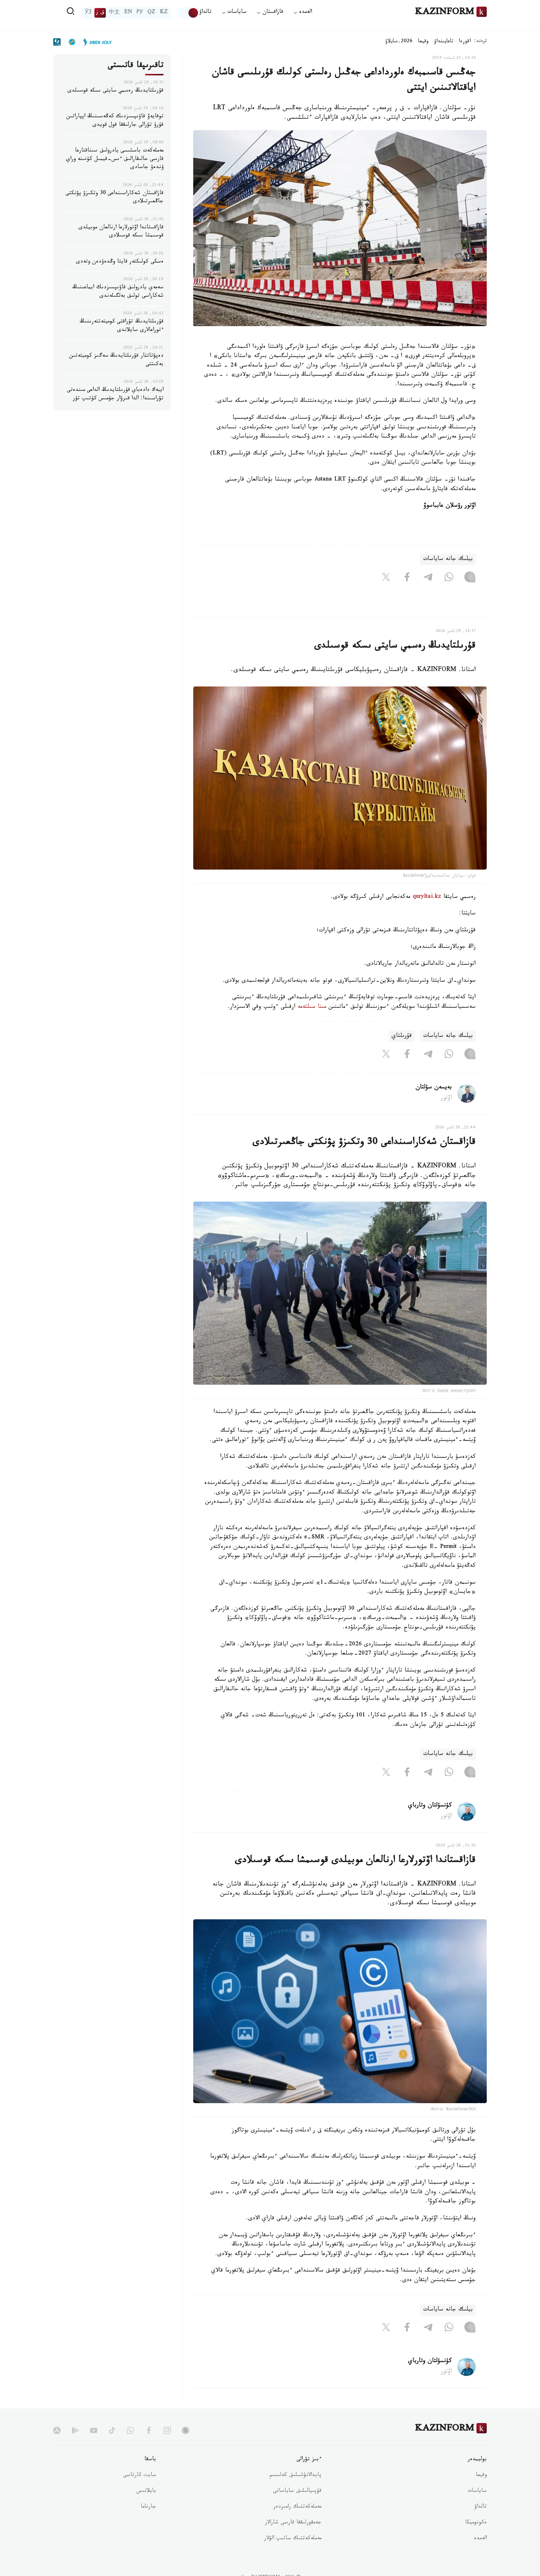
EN (128, 13)
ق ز (100, 13)
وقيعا (423, 42)
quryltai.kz (427, 897)
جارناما (148, 2507)
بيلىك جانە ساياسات (448, 559)
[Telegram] (428, 578)
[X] (386, 578)
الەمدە (480, 2539)
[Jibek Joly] (96, 42)
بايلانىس (146, 2491)
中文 (114, 13)
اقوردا (465, 42)
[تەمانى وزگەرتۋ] (188, 13)
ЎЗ (88, 13)
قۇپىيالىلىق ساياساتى (297, 2491)
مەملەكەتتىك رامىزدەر (297, 2507)
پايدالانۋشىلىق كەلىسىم (296, 2476)
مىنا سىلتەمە (312, 1007)
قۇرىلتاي (402, 1036)
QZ (151, 13)
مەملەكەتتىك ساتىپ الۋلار (293, 2539)
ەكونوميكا (476, 2523)
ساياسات (477, 2491)
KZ (164, 13)
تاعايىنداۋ (444, 42)
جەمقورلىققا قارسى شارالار (293, 2523)
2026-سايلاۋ (399, 42)
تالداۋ (205, 13)
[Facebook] (407, 578)
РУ (140, 13)
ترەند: (480, 42)
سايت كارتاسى (140, 2476)
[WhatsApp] (449, 578)
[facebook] (149, 2430)
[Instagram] (470, 578)
